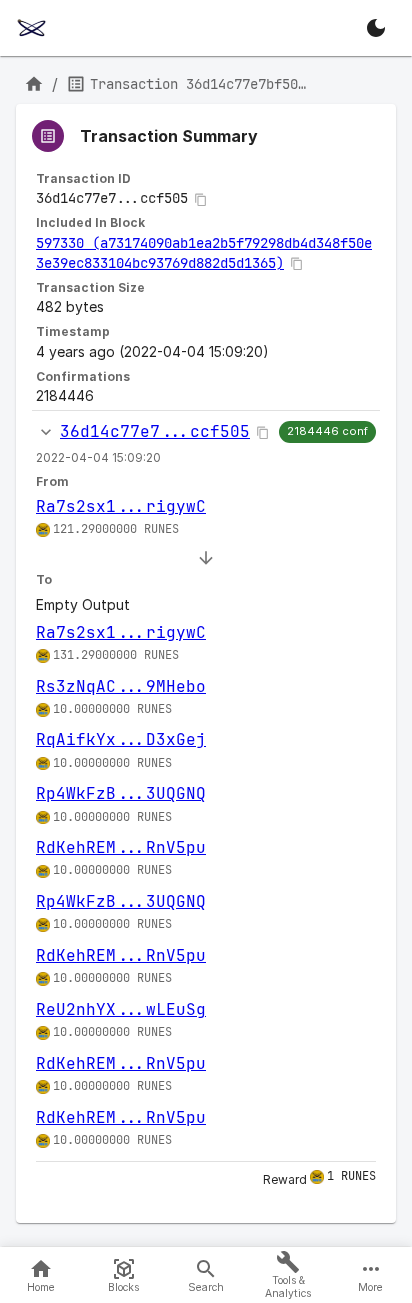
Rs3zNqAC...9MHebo (121, 686)
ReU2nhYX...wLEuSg (121, 1009)
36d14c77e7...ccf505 (155, 431)
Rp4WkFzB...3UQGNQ (121, 793)
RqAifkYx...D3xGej (121, 739)
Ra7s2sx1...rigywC (121, 506)
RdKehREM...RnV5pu (121, 847)
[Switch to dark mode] (376, 28)
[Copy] (201, 200)
